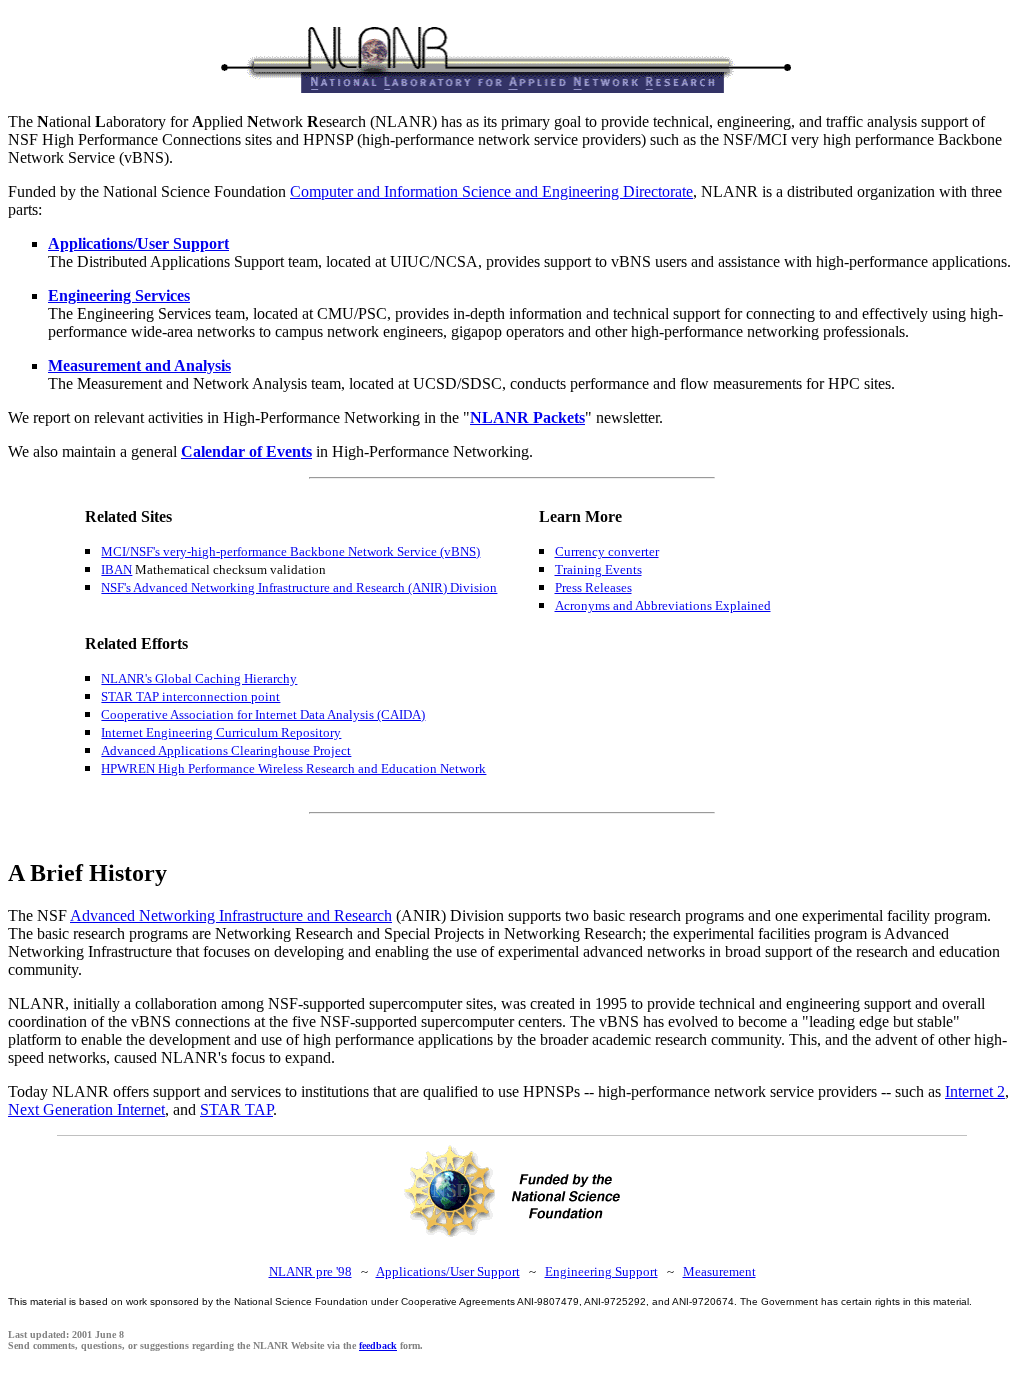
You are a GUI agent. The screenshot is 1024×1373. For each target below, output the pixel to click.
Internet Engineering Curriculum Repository (221, 732)
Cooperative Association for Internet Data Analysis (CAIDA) (263, 714)
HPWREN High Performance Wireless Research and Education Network (293, 768)
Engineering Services (119, 295)
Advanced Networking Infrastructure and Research (231, 915)
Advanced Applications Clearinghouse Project (226, 750)
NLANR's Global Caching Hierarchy (199, 678)
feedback (378, 1345)
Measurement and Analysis (139, 365)
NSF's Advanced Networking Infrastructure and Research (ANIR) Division (299, 587)
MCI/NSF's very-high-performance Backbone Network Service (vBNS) (290, 551)
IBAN (116, 569)
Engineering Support (601, 1271)
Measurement (719, 1271)
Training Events (598, 569)
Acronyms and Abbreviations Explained (663, 605)
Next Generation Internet (86, 1109)
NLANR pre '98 (310, 1271)
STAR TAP (236, 1109)
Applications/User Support (138, 243)
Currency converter (607, 551)
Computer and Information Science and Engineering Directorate (491, 191)
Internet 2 (975, 1091)
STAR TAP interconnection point (190, 696)
